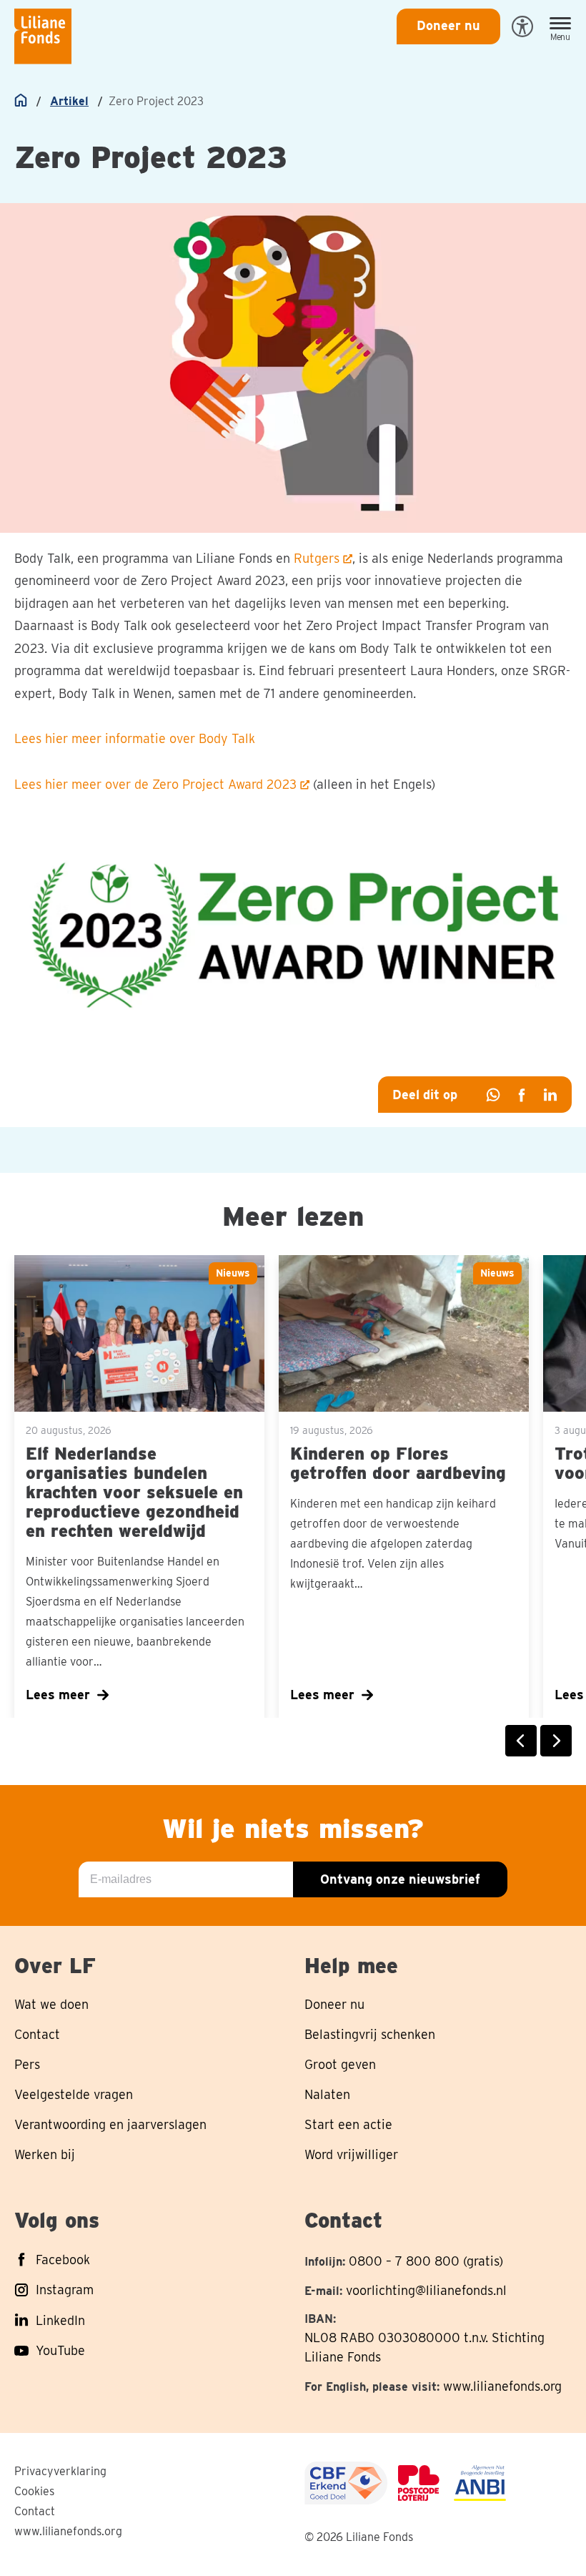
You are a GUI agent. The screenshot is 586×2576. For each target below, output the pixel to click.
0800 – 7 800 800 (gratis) (426, 2261)
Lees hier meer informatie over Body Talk (136, 738)
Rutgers (317, 558)
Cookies (34, 2491)
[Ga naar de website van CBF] (346, 2483)
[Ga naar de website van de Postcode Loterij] (419, 2483)
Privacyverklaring (60, 2471)
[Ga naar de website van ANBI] (480, 2483)
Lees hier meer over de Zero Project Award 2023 (155, 784)
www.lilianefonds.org (502, 2386)
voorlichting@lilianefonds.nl (426, 2290)
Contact (35, 2511)
